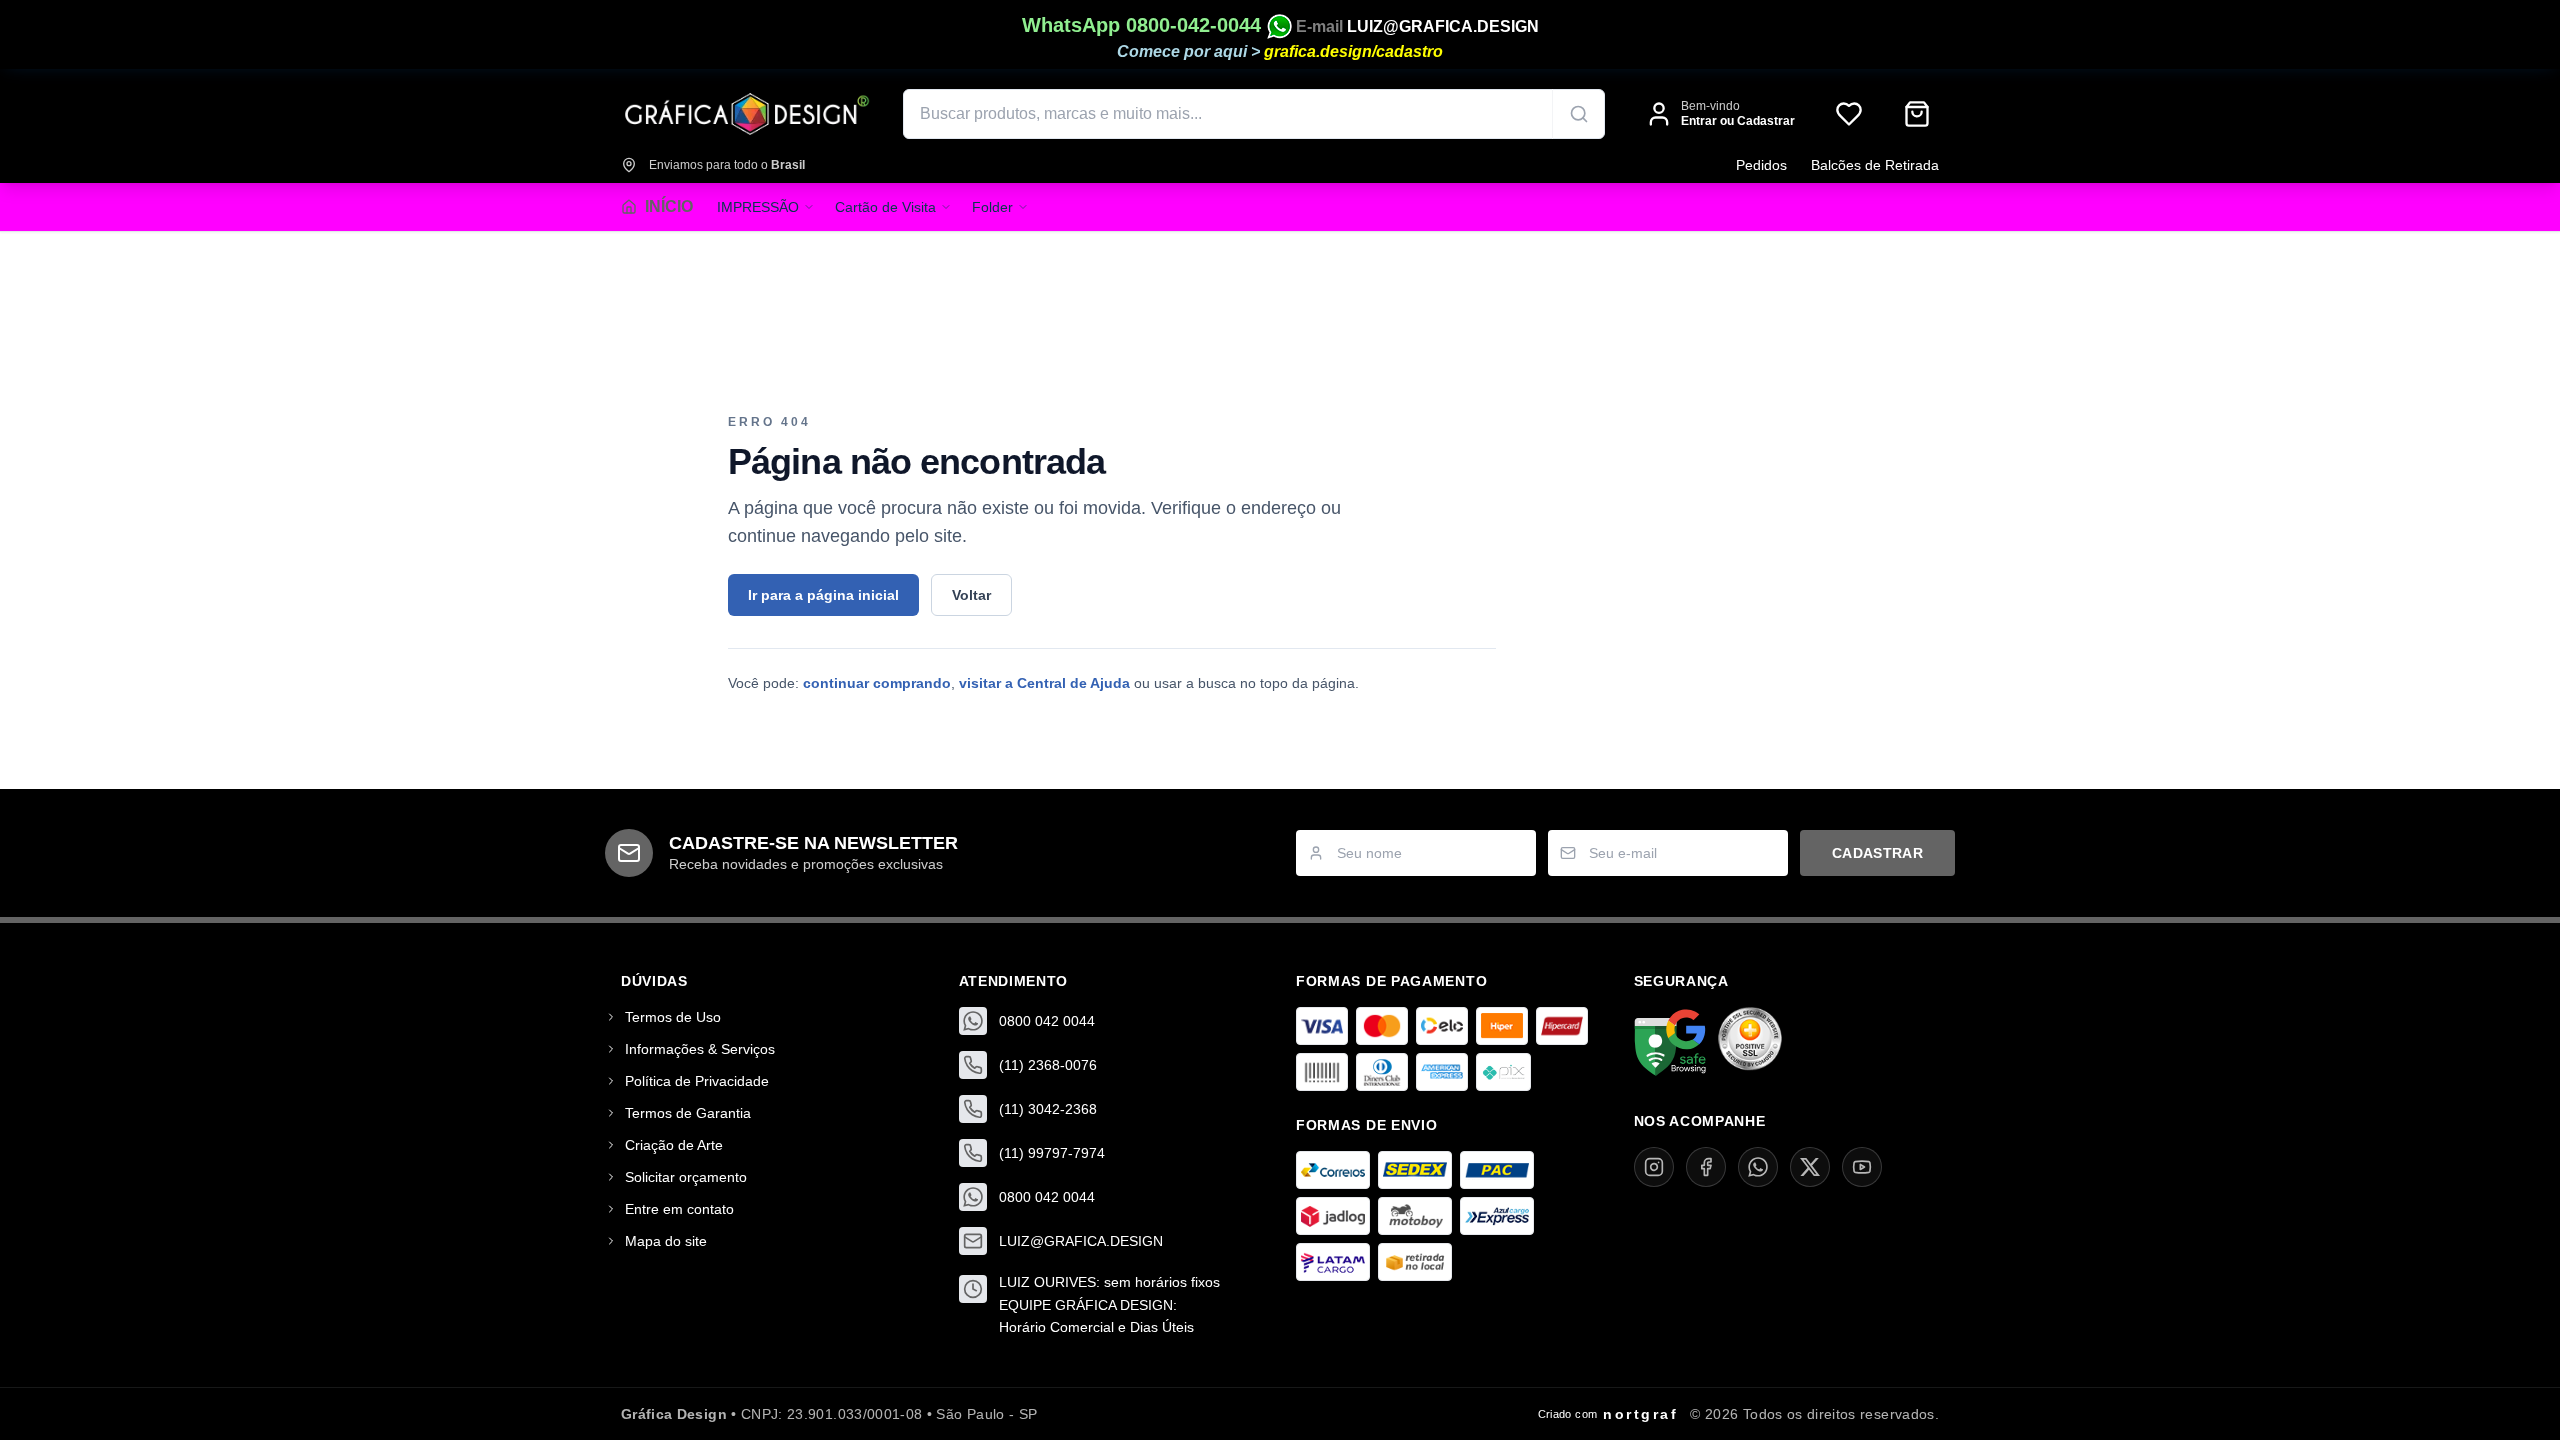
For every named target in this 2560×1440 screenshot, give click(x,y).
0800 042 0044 (1047, 1021)
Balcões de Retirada (1875, 165)
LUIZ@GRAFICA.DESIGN (1443, 26)
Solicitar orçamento (686, 1177)
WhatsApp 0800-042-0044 (1144, 25)
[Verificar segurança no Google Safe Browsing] (1670, 1043)
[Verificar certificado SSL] (1750, 1043)
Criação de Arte (674, 1145)
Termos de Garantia (688, 1113)
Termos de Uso (673, 1017)
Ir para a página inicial (823, 595)
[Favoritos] (1849, 114)
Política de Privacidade (697, 1081)
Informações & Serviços (700, 1049)
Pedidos (1761, 165)
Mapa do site (666, 1241)
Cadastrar (1877, 853)
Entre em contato (679, 1209)
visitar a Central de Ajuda (1044, 683)
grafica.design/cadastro (1353, 51)
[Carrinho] (1917, 114)
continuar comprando (877, 683)
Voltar (971, 595)
